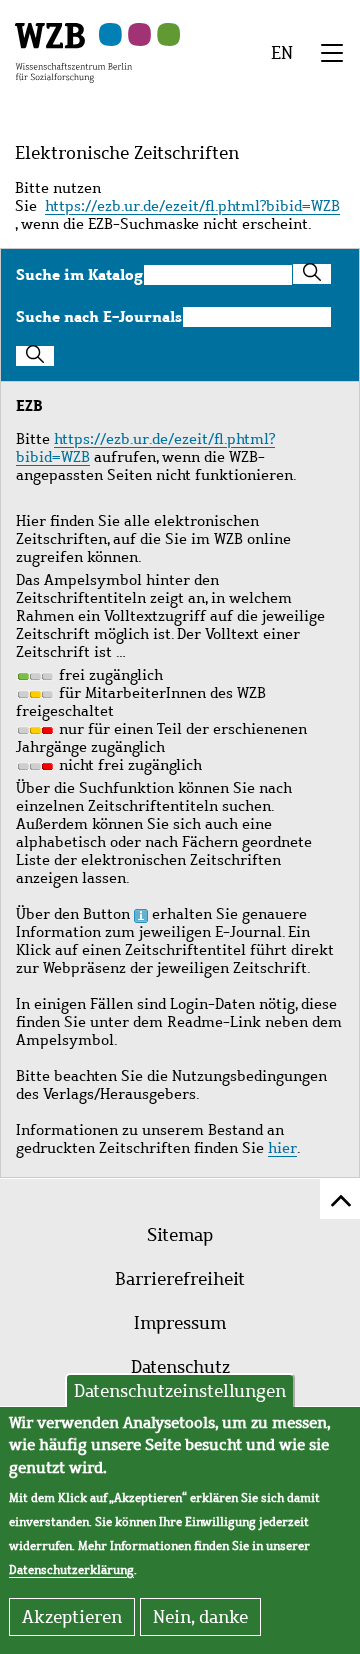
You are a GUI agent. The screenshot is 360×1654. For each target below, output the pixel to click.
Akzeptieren (72, 1617)
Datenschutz (180, 1367)
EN (282, 53)
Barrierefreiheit (180, 1279)
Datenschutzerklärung (71, 1570)
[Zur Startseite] (73, 51)
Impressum (180, 1323)
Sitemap (180, 1235)
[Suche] (312, 274)
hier (282, 1148)
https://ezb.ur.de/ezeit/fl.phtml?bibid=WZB (192, 206)
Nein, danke (200, 1617)
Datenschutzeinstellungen (180, 1391)
